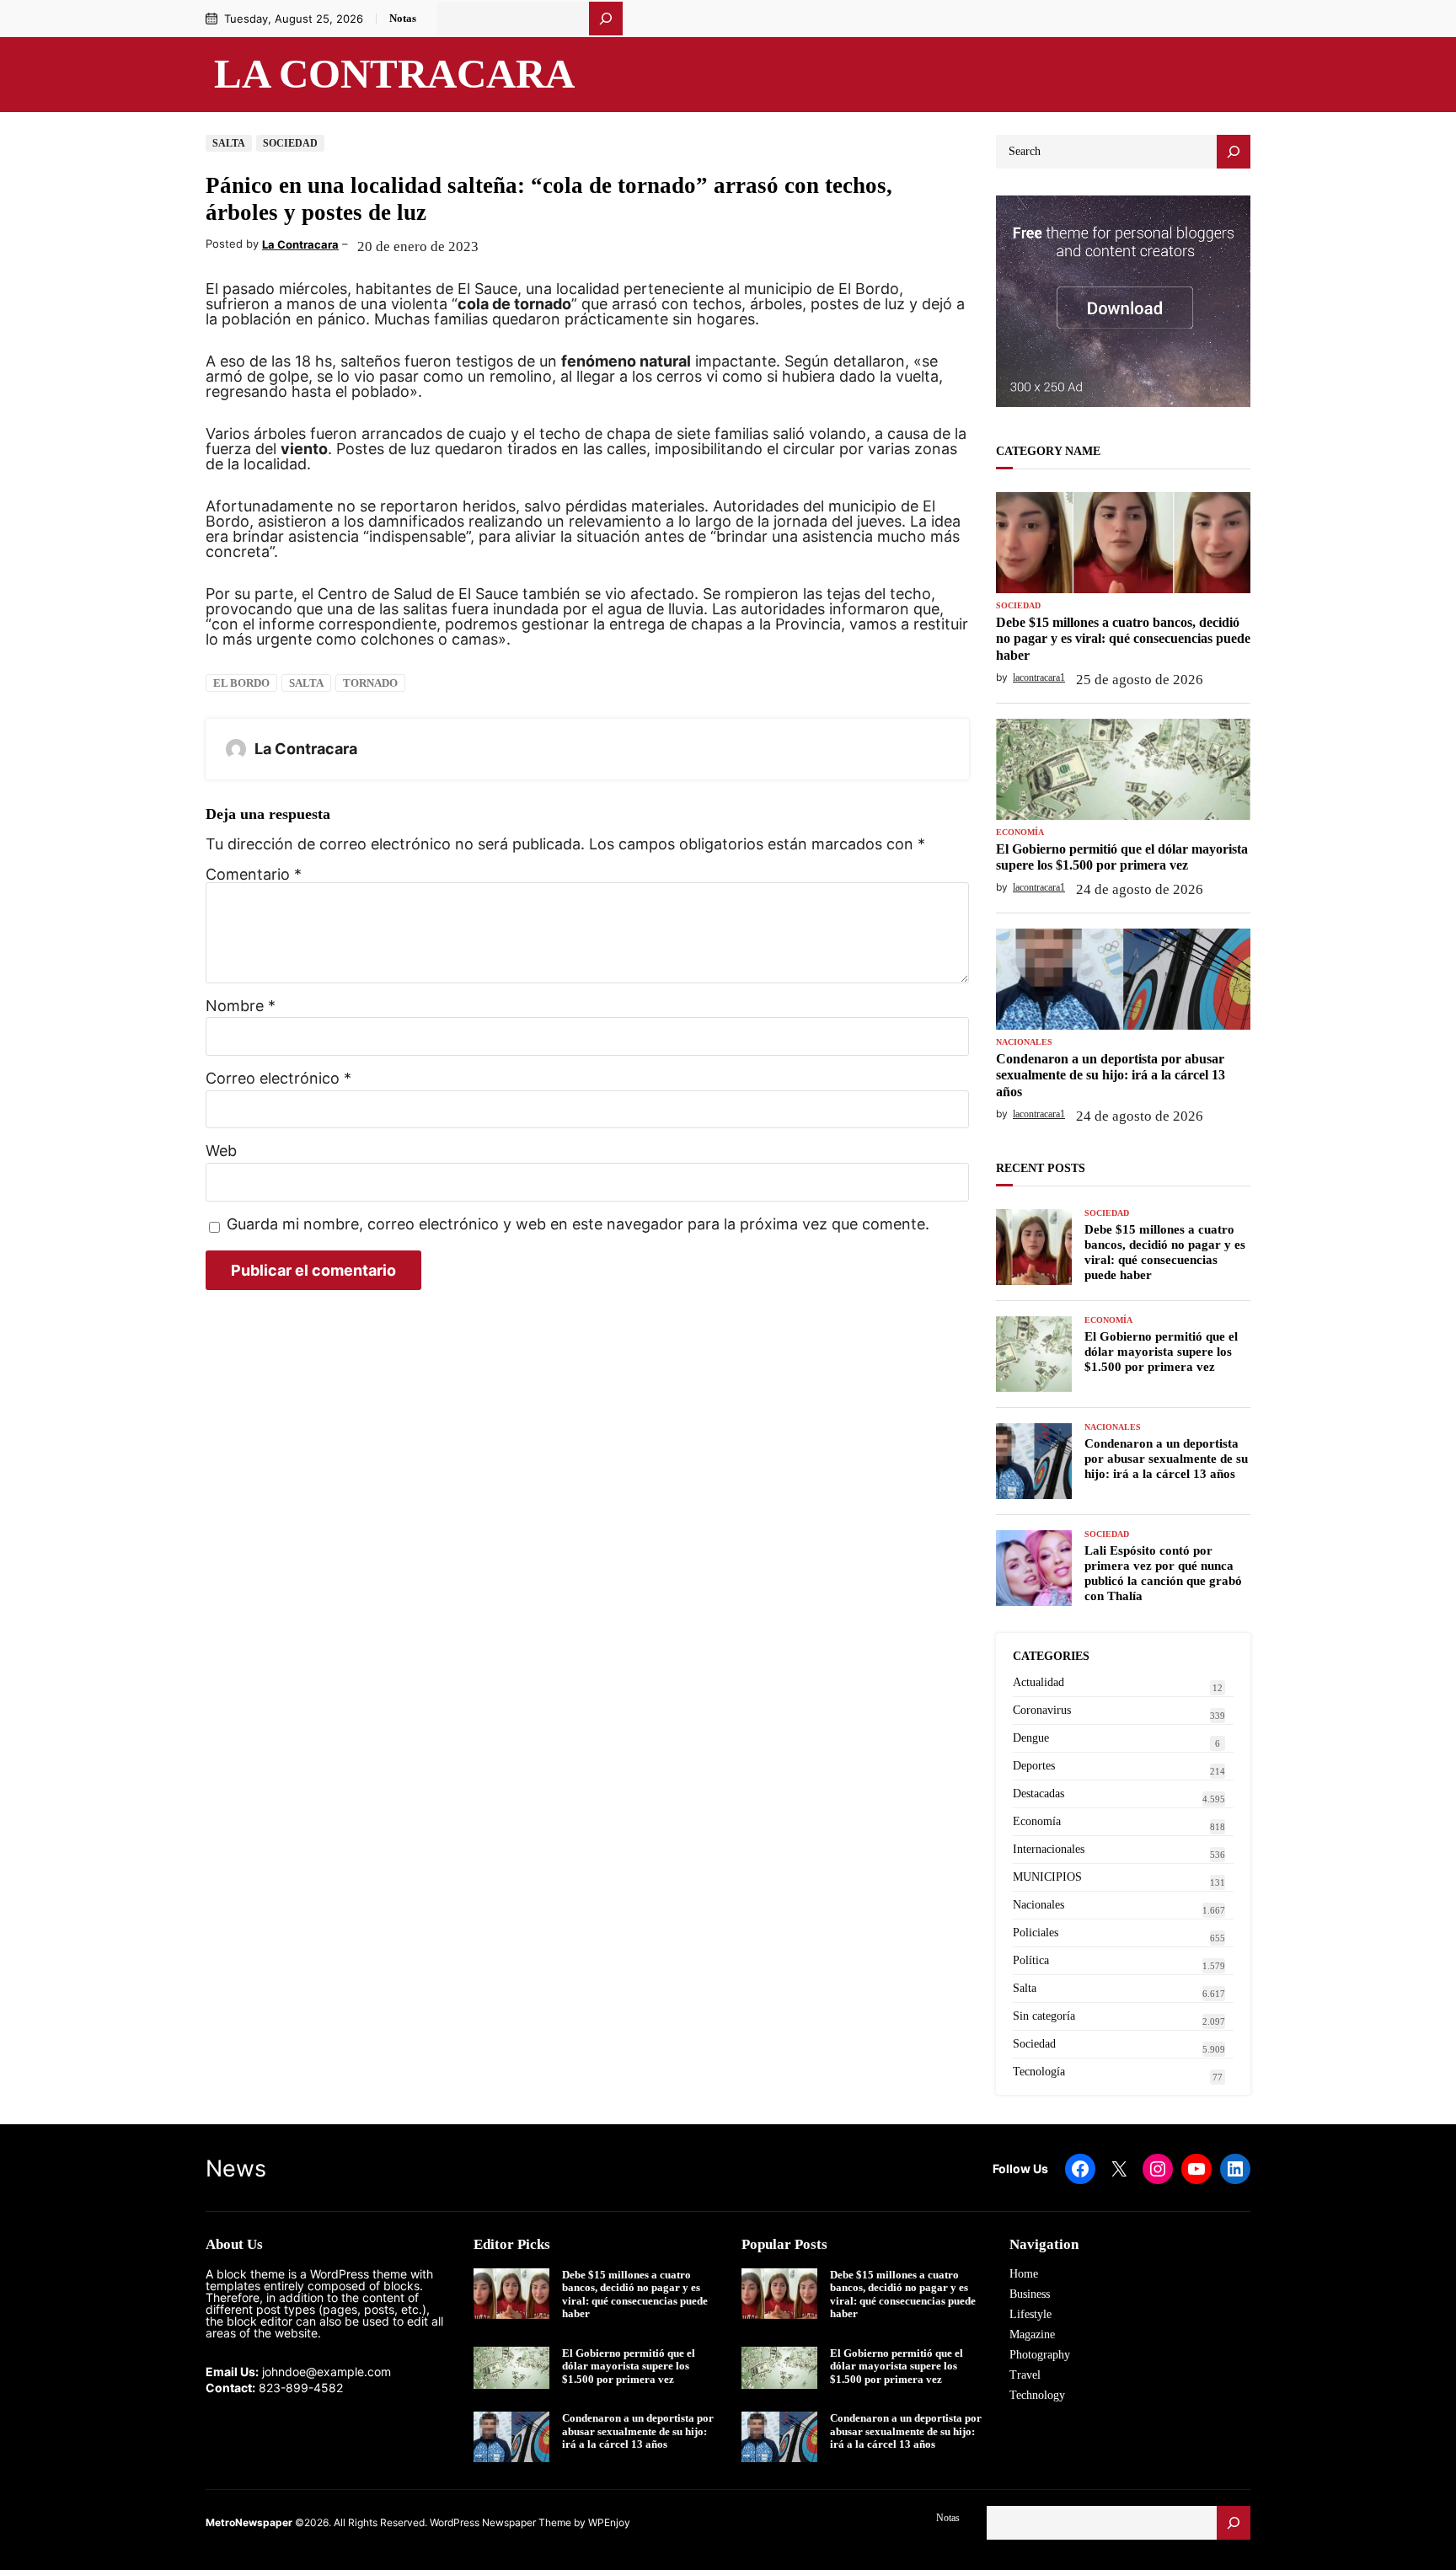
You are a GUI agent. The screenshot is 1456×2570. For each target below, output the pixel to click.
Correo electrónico (278, 1079)
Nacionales (1024, 1042)
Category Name (1048, 451)
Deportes (1034, 1766)
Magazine (1032, 2334)
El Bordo (241, 683)
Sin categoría (1044, 2016)
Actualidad (1038, 1682)
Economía (1020, 833)
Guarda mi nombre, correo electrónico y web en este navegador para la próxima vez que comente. (578, 1225)
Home (1024, 2274)
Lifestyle (1030, 2314)
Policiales (1036, 1933)
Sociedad (290, 143)
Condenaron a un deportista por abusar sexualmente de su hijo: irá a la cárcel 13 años (1111, 1075)
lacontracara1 (1039, 677)
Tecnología (1039, 2072)
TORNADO (370, 683)
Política (1031, 1960)
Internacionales (1049, 1849)
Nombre (241, 1006)
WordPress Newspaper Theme (500, 2522)
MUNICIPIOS (1047, 1877)
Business (1030, 2294)
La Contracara (394, 74)
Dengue (1031, 1738)
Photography (1040, 2355)
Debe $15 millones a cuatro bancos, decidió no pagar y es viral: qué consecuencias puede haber (1123, 638)
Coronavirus (1042, 1710)
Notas (403, 18)
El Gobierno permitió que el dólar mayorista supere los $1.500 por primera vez (1122, 857)
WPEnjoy (609, 2522)
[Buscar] (606, 19)
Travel (1025, 2375)
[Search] (1234, 152)
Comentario (254, 874)
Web (221, 1151)
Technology (1037, 2395)
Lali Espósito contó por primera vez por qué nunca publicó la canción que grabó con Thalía (1163, 1573)
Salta (229, 143)
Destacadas (1038, 1794)
